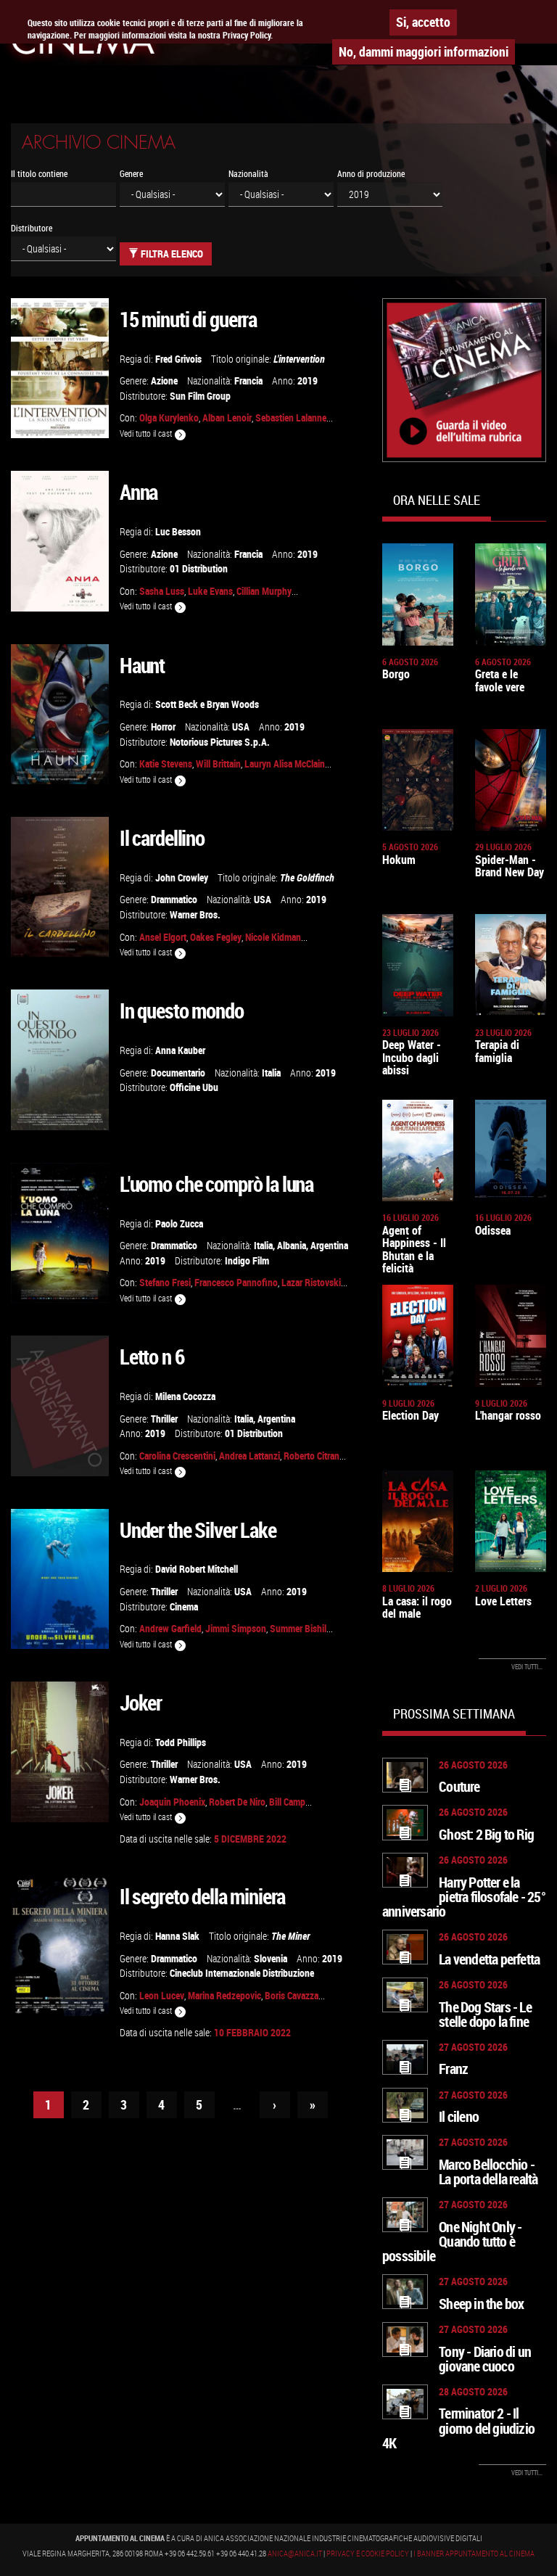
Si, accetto (423, 22)
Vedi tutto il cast (147, 433)
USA (241, 727)
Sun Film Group (200, 396)
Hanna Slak (177, 1936)
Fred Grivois (178, 359)
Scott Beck (177, 704)
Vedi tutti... (527, 1667)
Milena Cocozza (185, 1396)
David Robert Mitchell (197, 1569)
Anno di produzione (371, 174)
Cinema (184, 1606)
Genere (131, 174)
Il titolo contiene (39, 174)
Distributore (32, 228)
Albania (292, 1245)
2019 (308, 380)
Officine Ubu (194, 1087)
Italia (271, 1073)
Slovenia (271, 1958)
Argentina (329, 1245)
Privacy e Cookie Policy (368, 2554)
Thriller (164, 1419)
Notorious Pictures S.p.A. (220, 742)
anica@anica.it (295, 2554)
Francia (248, 380)
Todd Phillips (181, 1742)
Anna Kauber (180, 1050)
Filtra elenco (171, 254)
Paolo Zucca (179, 1223)
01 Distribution (199, 568)
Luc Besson (178, 531)
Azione (164, 380)
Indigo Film (247, 1260)
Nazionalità (248, 174)
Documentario (178, 1073)
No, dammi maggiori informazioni (424, 52)
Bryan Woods (233, 704)
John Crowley (182, 877)
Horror (163, 727)
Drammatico (174, 899)
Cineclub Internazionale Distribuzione (242, 1973)
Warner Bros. (195, 914)
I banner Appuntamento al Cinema (474, 2554)
